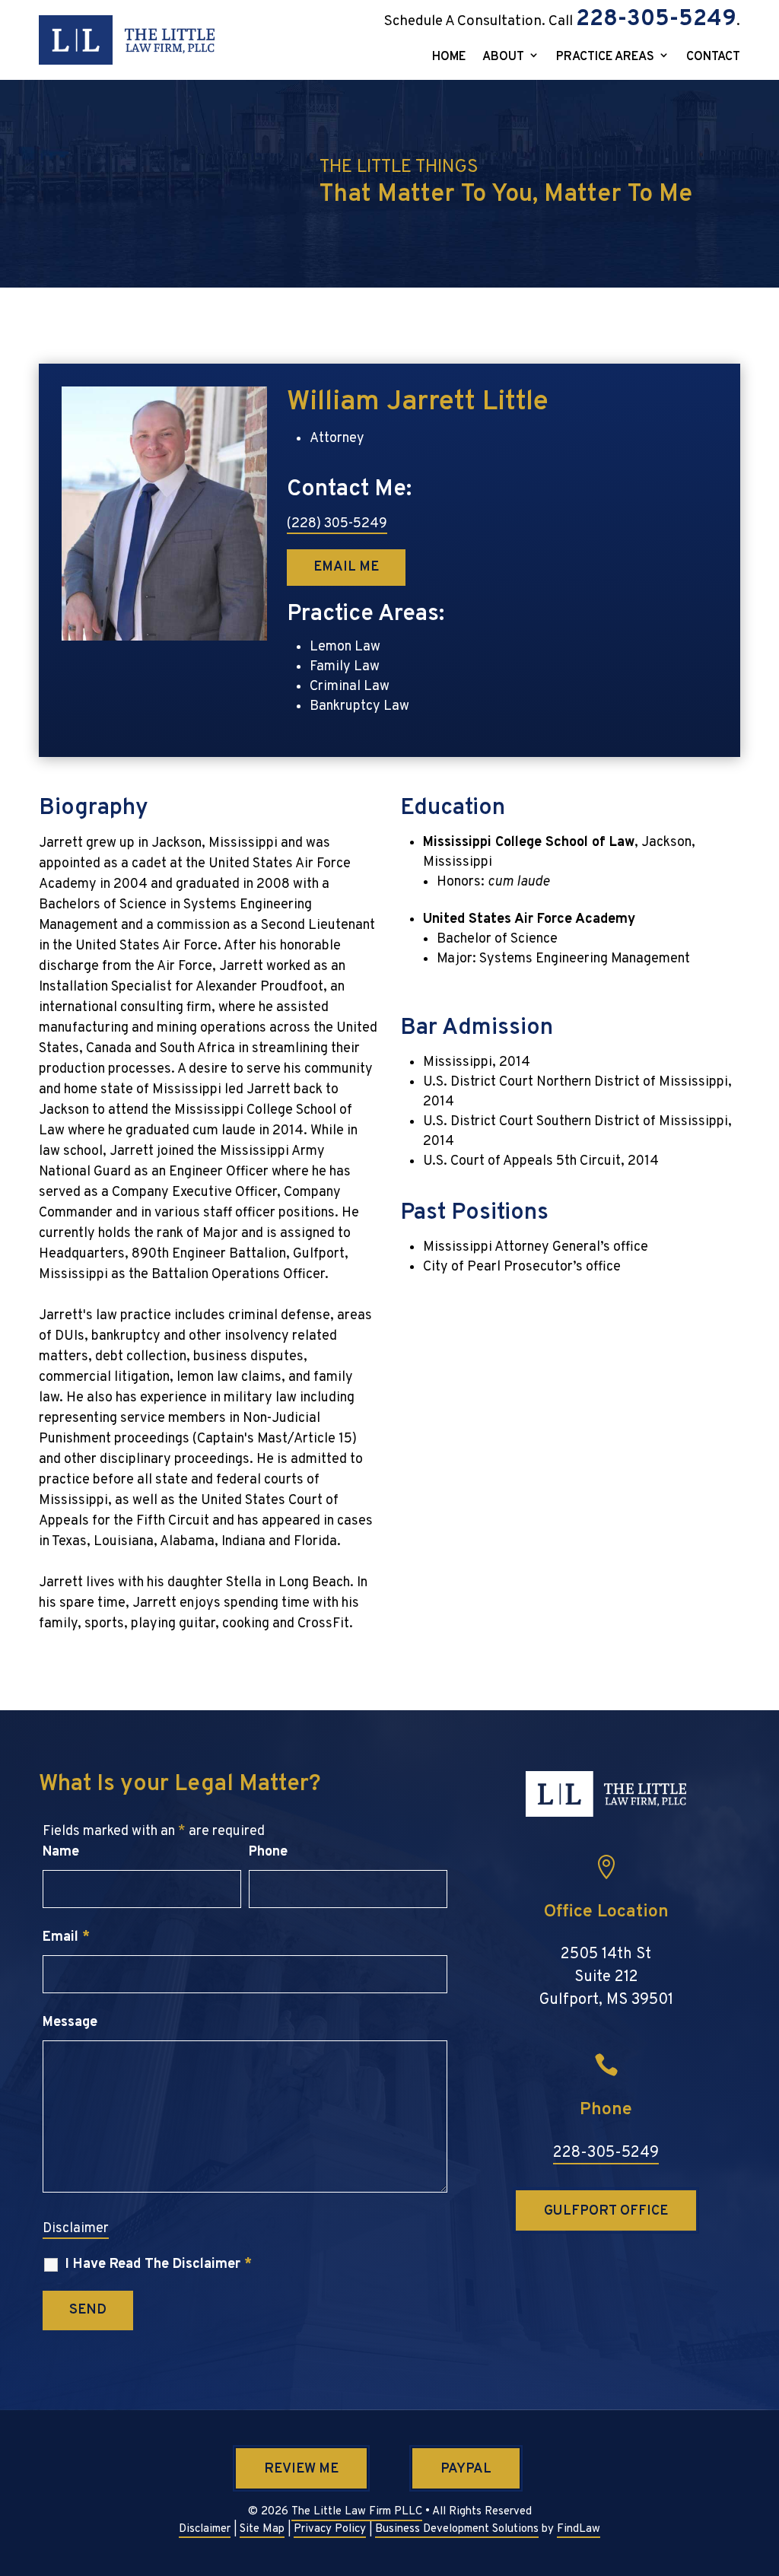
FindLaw (579, 2529)
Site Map (262, 2529)
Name (61, 1852)
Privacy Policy (330, 2529)
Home (449, 58)
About (503, 58)
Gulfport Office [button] (606, 2211)
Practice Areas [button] (605, 58)
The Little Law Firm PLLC (357, 2512)
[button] (762, 2464)
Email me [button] (346, 567)
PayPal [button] (466, 2469)
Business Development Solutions (457, 2529)
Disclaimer (76, 2229)
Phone (268, 1852)
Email (66, 1937)
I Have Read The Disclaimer (159, 2265)
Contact (713, 58)
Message (70, 2023)
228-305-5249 (656, 19)
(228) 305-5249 (337, 524)
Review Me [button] (301, 2469)
